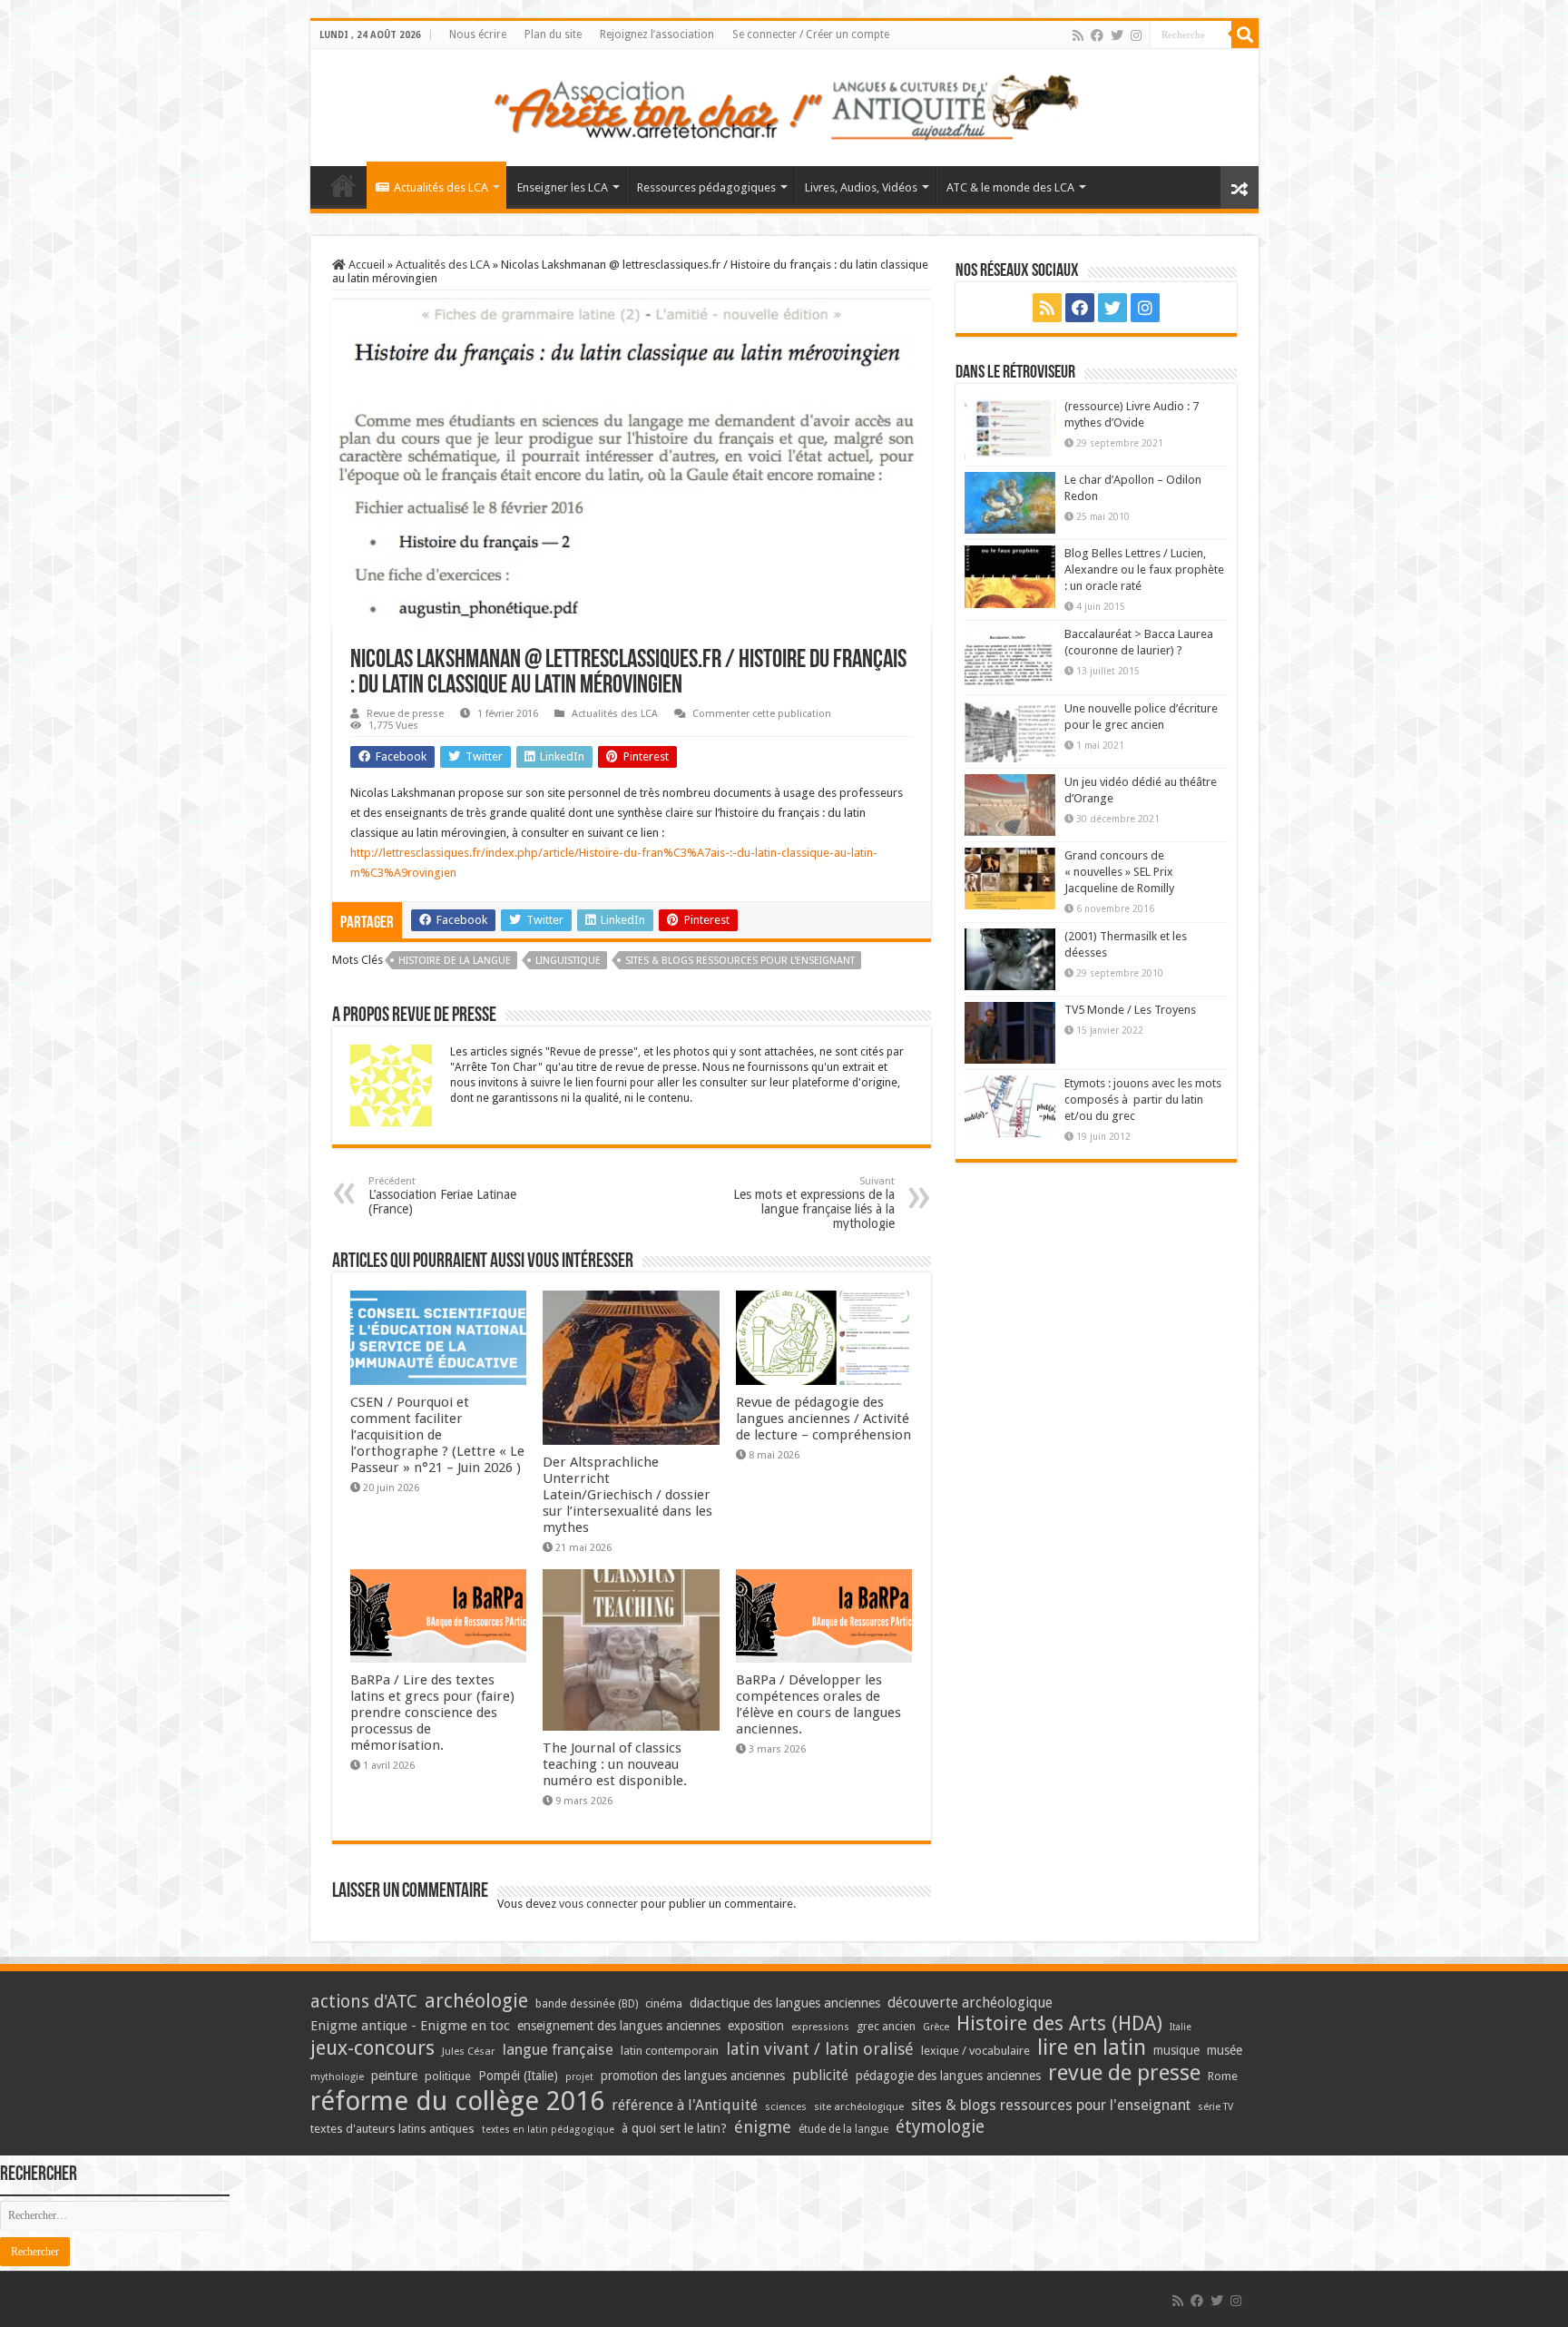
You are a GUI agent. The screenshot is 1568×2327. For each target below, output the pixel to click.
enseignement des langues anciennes (619, 2026)
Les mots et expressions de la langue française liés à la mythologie (814, 1203)
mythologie (337, 2077)
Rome (1223, 2076)
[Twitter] (1117, 35)
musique (1176, 2050)
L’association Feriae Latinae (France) (442, 1196)
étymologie (940, 2127)
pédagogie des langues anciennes (948, 2076)
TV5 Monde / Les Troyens (1130, 1010)
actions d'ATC (364, 2002)
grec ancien (886, 2026)
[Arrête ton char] (784, 104)
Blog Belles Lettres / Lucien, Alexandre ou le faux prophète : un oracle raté (1144, 569)
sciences (786, 2106)
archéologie (476, 2001)
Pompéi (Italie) (518, 2076)
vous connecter (598, 1904)
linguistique (568, 961)
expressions (820, 2027)
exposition (756, 2026)
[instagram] (1136, 35)
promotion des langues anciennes (693, 2076)
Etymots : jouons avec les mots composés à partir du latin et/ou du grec (1143, 1100)
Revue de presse (405, 714)
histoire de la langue (455, 961)
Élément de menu (343, 185)
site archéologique (859, 2106)
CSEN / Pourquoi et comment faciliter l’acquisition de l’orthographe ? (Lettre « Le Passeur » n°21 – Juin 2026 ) (437, 1435)
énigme (763, 2127)
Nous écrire (478, 34)
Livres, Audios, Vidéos (861, 187)
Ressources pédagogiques (706, 187)
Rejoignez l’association (657, 34)
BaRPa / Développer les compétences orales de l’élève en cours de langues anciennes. (818, 1704)
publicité (820, 2075)
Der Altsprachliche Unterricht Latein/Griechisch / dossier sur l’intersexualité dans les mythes (627, 1495)
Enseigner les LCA (563, 187)
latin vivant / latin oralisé (820, 2049)
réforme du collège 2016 (457, 2101)
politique (448, 2076)
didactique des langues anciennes (785, 2003)
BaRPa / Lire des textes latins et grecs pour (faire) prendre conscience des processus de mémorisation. (432, 1713)
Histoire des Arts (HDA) (1059, 2023)
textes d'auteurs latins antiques (392, 2129)
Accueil (365, 265)
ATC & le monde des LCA (1010, 187)
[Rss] (1078, 35)
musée (1225, 2050)
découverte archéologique (970, 2003)
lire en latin (1092, 2047)
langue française (558, 2049)
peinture (394, 2076)
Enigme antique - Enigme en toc (410, 2026)
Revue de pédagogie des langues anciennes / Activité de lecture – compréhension (823, 1419)
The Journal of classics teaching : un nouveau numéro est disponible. (615, 1764)
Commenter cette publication (762, 714)
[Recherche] (1245, 34)
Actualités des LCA (441, 187)
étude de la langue (843, 2129)
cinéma (664, 2003)
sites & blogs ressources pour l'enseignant (740, 961)
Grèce (936, 2027)
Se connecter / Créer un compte (811, 34)
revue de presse (1124, 2073)
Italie (1181, 2027)
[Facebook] (1097, 35)
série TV (1215, 2107)
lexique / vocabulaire (975, 2051)
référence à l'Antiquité (685, 2105)
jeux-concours (372, 2047)
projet (579, 2077)
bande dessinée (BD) (587, 2004)
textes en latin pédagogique (548, 2130)
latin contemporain (670, 2051)
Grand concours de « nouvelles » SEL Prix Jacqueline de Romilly (1119, 872)
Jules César (469, 2051)
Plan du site (553, 34)
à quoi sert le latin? (674, 2128)
